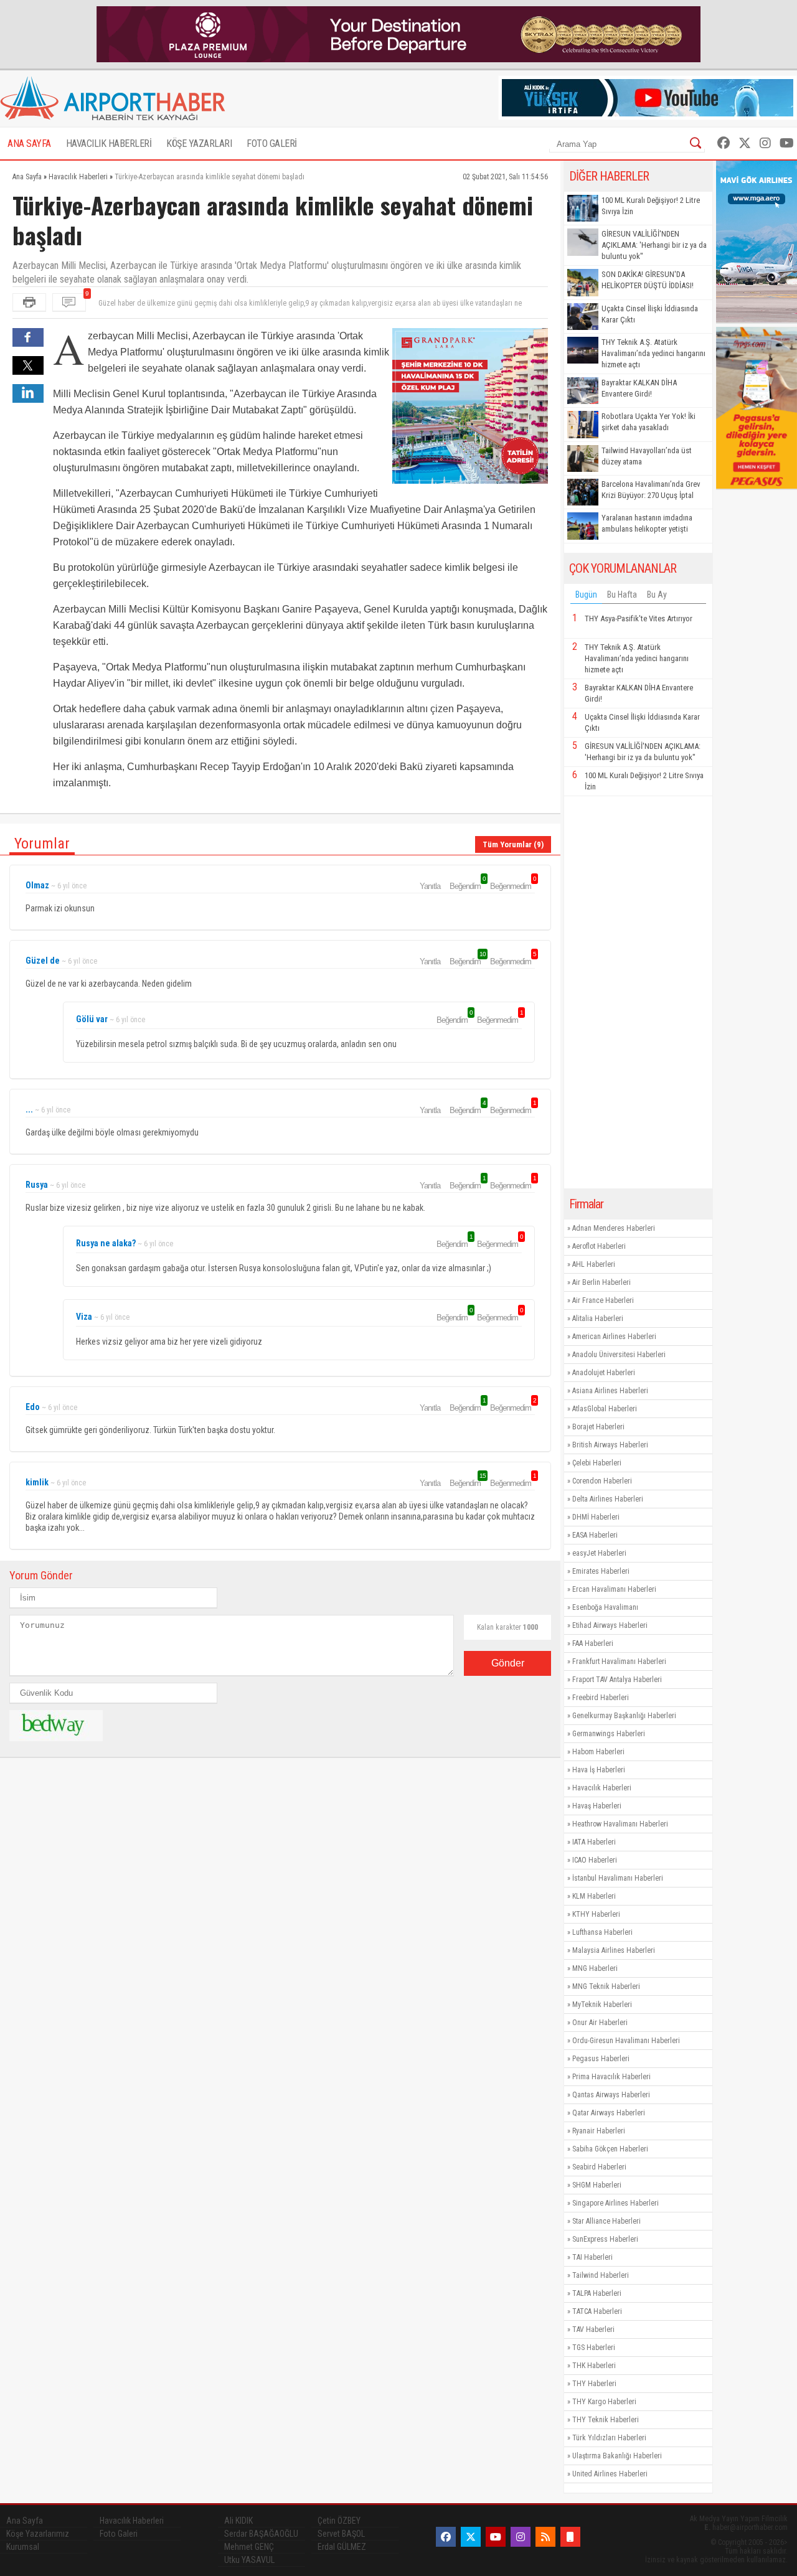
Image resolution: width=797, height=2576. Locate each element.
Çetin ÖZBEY (339, 2521)
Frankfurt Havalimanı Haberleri (619, 1662)
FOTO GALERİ (272, 143)
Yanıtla (430, 886)
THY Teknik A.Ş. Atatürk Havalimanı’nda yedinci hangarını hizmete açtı (653, 353)
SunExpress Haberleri (605, 2239)
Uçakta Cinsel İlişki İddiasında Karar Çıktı (650, 314)
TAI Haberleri (592, 2257)
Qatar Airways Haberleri (609, 2113)
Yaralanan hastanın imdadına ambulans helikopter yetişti (647, 523)
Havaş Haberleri (597, 1806)
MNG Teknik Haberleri (606, 1986)
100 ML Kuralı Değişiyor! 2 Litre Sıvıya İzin (651, 206)
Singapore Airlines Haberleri (615, 2203)
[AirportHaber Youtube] (787, 143)
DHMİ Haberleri (596, 1517)
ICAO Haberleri (595, 1860)
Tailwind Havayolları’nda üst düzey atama (647, 456)
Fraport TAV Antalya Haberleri (617, 1680)
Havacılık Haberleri (602, 1788)
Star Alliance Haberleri (606, 2221)
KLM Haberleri (594, 1896)
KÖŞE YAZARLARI (199, 143)
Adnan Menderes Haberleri (614, 1228)
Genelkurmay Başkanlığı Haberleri (624, 1716)
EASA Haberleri (595, 1535)
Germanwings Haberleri (609, 1734)
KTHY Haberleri (596, 1914)
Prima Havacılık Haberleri (611, 2077)
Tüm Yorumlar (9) (513, 844)
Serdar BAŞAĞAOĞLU (261, 2534)
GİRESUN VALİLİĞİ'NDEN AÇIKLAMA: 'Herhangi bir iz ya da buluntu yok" (654, 245)
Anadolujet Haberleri (604, 1373)
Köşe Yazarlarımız (38, 2534)
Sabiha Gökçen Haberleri (610, 2149)
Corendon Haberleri (602, 1481)
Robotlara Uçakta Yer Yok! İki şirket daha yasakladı (648, 422)
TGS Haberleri (594, 2348)
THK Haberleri (594, 2366)
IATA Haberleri (594, 1842)
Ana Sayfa (25, 2521)
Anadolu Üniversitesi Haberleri (619, 1355)
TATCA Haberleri (597, 2311)
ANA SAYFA (29, 143)
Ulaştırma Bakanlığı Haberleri (617, 2456)
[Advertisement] (638, 992)
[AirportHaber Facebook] (724, 143)
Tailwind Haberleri (601, 2275)
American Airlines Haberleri (614, 1337)
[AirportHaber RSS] (545, 2537)
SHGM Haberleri (597, 2185)
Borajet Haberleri (598, 1427)
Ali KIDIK (238, 2521)
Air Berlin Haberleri (601, 1282)
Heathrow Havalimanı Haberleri (620, 1824)
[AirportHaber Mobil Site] (570, 2537)
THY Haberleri (594, 2384)
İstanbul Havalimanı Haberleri (618, 1878)
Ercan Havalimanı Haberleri (614, 1589)
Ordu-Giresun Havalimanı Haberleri (626, 2041)
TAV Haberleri (593, 2329)
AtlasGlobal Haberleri (605, 1409)
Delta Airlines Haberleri (608, 1499)
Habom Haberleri (598, 1752)
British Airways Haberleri (610, 1445)
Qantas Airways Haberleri (611, 2095)
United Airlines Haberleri (610, 2474)
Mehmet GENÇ (249, 2547)
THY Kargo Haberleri (604, 2402)
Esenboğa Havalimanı (605, 1607)
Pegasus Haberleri (601, 2059)
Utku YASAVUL (249, 2560)
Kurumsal (23, 2547)
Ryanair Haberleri (599, 2131)
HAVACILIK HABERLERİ (109, 143)
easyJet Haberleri (599, 1553)
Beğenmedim (512, 886)
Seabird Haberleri (599, 2167)
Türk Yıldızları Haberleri (609, 2438)
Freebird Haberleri (601, 1698)
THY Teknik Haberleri (606, 2420)
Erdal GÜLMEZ (342, 2547)
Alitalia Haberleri (598, 1319)
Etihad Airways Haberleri (610, 1625)
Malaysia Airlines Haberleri (614, 1950)
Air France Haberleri (603, 1300)
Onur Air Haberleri (600, 2023)
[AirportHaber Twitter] (745, 143)
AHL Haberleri (594, 1264)
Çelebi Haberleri (597, 1463)
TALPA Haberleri (597, 2293)
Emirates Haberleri (601, 1571)
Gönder (508, 1663)
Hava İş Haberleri (599, 1770)
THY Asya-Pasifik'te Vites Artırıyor (639, 618)
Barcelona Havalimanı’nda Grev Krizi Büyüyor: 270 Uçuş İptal (651, 490)
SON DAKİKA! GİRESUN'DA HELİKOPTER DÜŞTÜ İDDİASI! (648, 280)
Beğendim (467, 886)
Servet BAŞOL (341, 2534)
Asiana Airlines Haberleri (610, 1391)
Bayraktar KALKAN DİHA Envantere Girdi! (639, 388)
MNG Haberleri (595, 1968)
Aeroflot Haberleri (599, 1246)
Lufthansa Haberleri (602, 1932)
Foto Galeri (119, 2534)
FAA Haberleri (593, 1643)
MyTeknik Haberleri (602, 2005)
